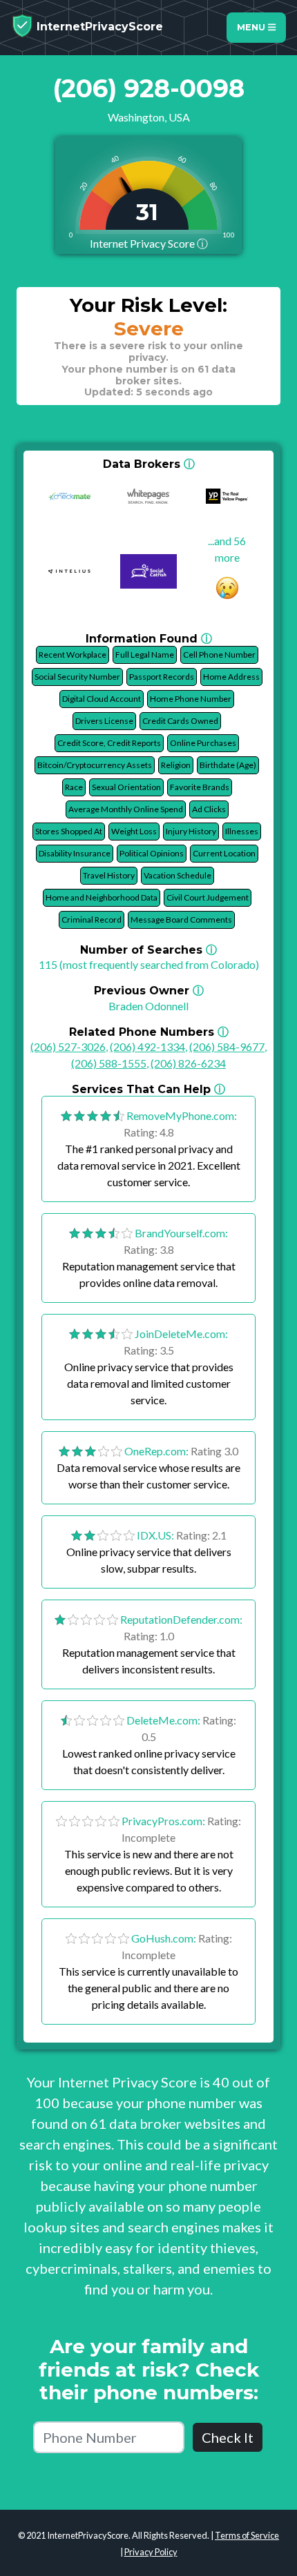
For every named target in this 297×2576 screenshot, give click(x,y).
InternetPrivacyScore (98, 27)
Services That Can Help (148, 1089)
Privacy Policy (151, 2552)
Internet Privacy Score (149, 243)
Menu (252, 27)
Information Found (149, 639)
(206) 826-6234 (188, 1063)
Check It (228, 2437)
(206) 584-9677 (227, 1046)
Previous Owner (149, 991)
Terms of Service (247, 2535)
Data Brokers (149, 464)
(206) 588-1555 (109, 1063)
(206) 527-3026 (68, 1046)
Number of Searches (148, 950)
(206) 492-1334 (147, 1046)
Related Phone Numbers (149, 1032)
